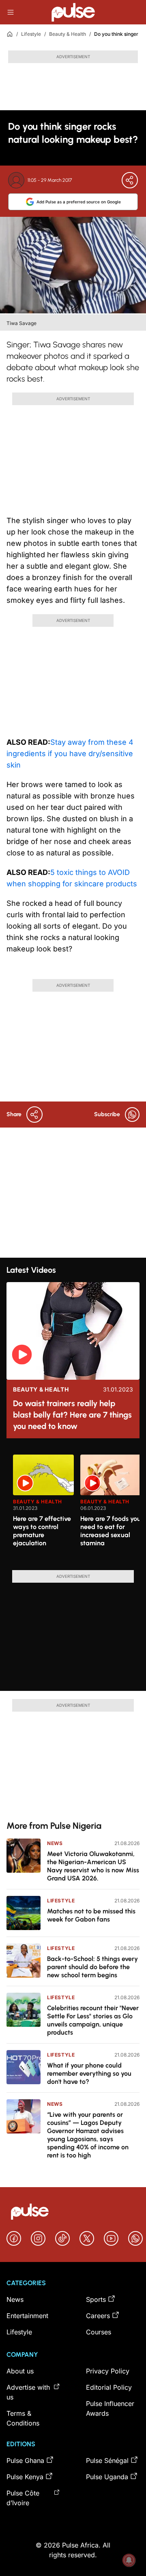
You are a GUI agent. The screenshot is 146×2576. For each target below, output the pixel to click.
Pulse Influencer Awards (110, 2408)
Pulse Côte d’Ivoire (23, 2498)
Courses (99, 2332)
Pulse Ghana (25, 2460)
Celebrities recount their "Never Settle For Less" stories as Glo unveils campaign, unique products (93, 2020)
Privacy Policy (108, 2371)
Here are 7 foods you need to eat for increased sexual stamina (111, 1531)
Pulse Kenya (25, 2477)
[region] (73, 1507)
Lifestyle (31, 34)
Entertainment (27, 2316)
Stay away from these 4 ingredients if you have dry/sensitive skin (70, 754)
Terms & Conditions (23, 2418)
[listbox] (76, 1507)
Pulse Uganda (107, 2477)
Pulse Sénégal (107, 2460)
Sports (96, 2299)
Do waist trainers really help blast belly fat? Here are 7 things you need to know (72, 1415)
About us (20, 2371)
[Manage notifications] (129, 2560)
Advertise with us (28, 2392)
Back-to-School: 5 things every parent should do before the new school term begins (92, 1967)
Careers (98, 2316)
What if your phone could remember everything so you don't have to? (89, 2073)
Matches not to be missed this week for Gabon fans (91, 1915)
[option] (43, 1509)
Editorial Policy (109, 2387)
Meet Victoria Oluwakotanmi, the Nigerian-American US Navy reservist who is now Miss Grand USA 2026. (93, 1866)
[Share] (130, 180)
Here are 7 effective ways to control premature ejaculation (42, 1531)
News (55, 1843)
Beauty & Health (68, 34)
